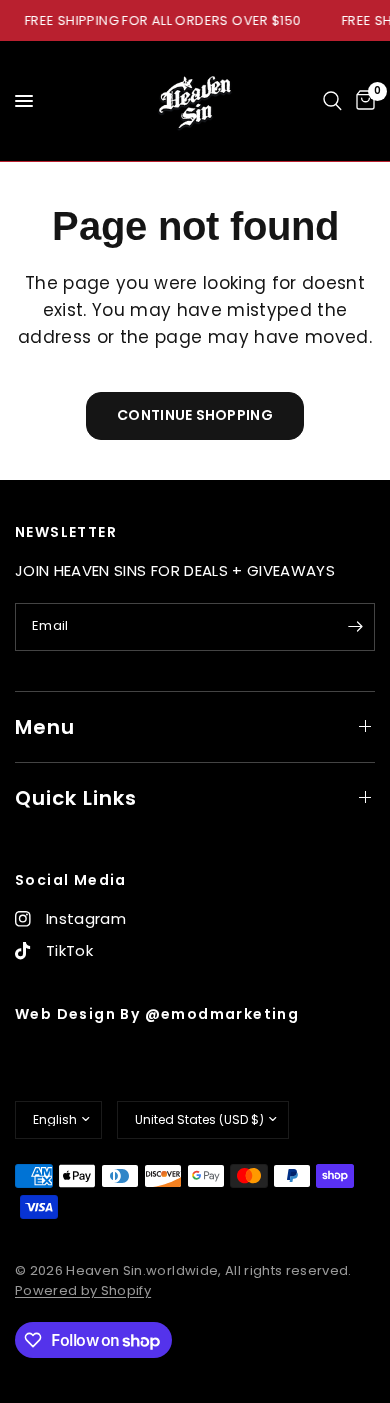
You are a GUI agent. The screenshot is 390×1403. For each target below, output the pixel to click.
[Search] (332, 101)
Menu (45, 727)
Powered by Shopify (83, 1290)
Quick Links (76, 798)
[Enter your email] (355, 627)
